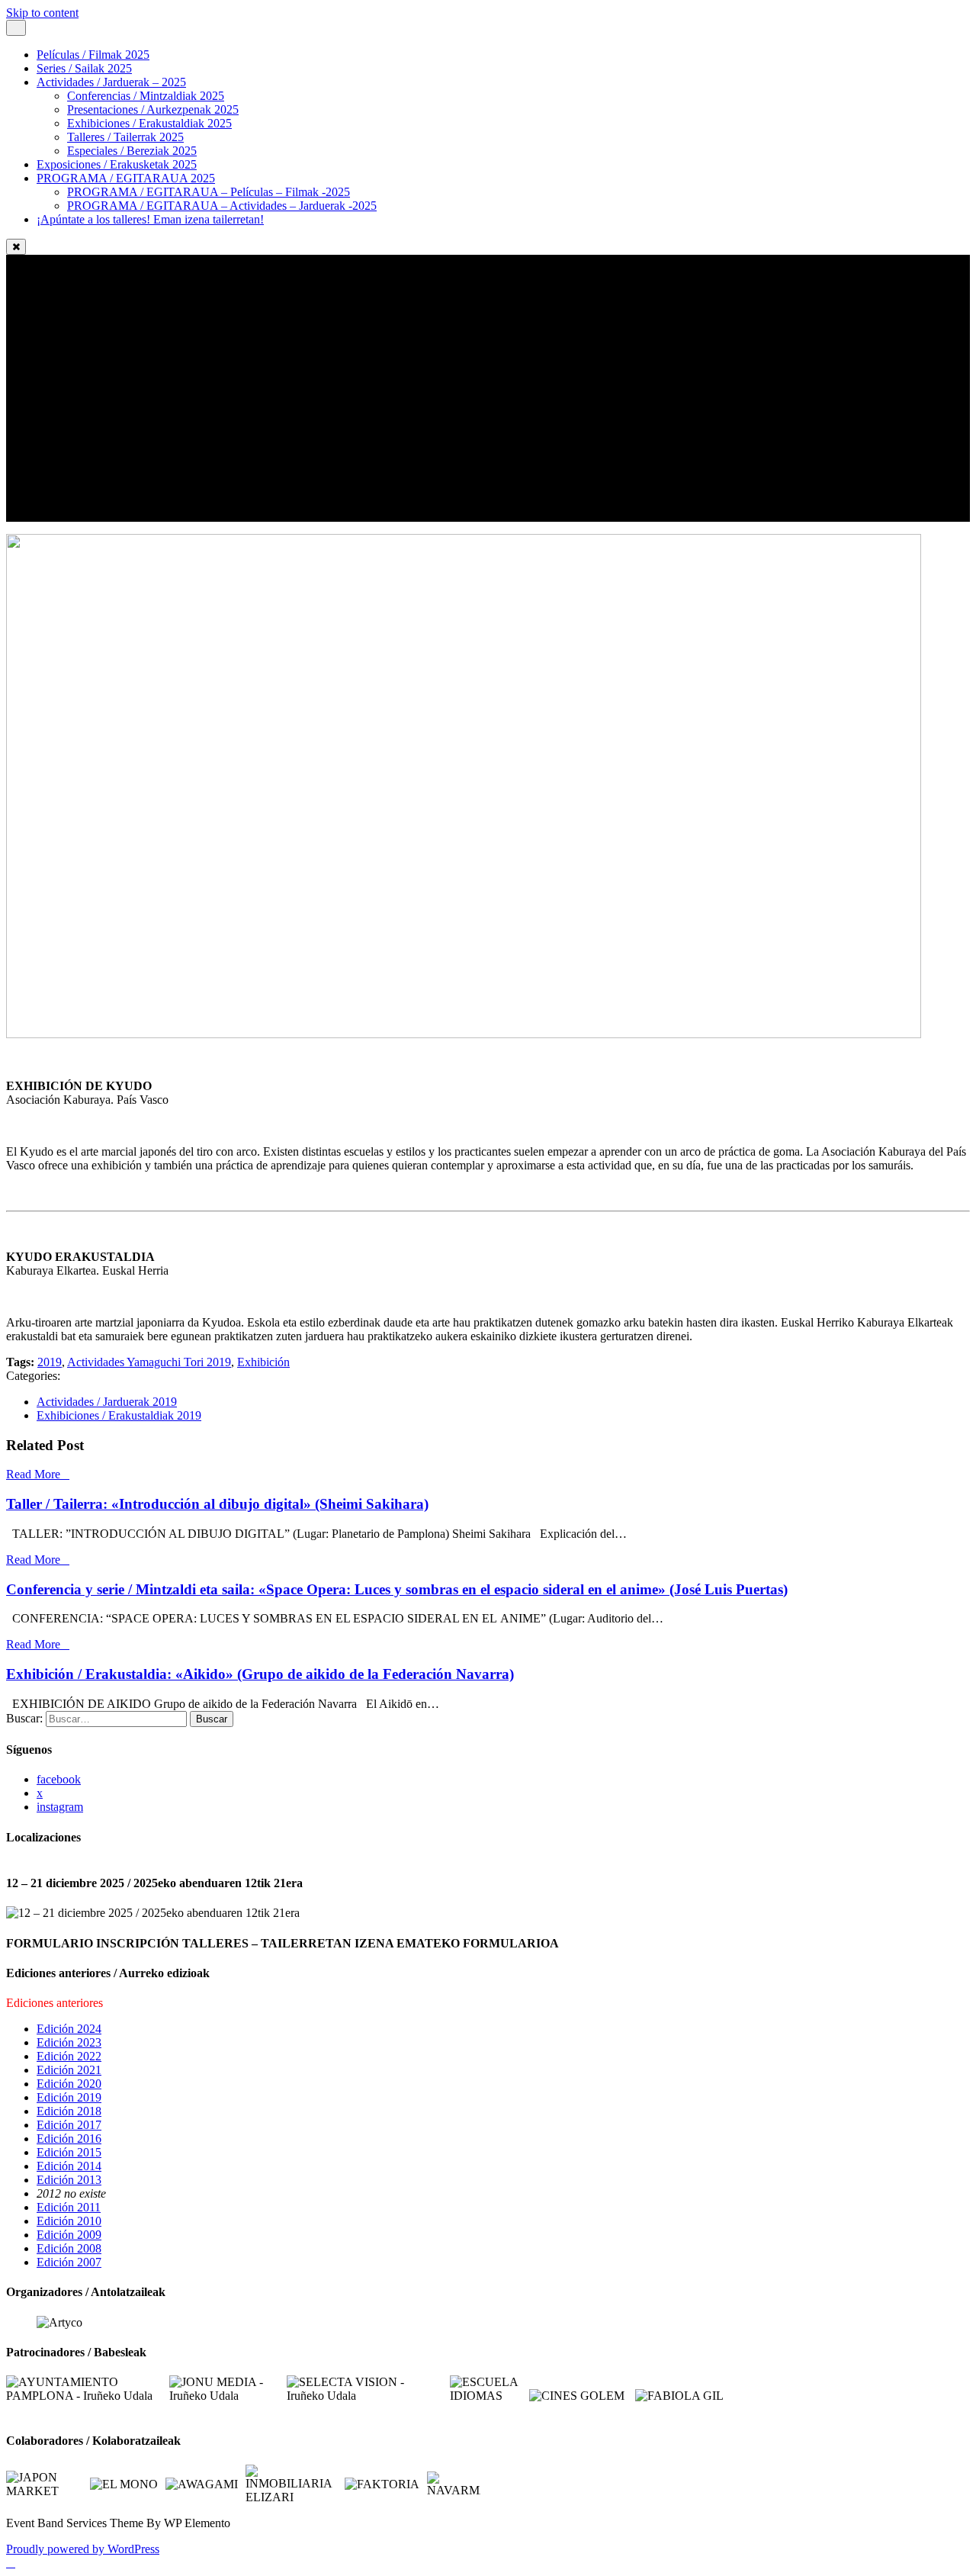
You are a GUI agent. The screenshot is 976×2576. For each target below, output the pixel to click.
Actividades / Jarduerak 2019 (107, 1402)
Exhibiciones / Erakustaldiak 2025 (149, 123)
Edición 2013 (69, 2180)
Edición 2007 (69, 2262)
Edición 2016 (69, 2139)
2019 (50, 1362)
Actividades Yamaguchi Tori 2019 (149, 1362)
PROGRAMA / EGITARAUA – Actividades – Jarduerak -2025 (222, 206)
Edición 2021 (69, 2070)
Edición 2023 (69, 2042)
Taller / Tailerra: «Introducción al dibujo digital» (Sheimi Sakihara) (217, 1504)
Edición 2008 (69, 2248)
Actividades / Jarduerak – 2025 (111, 82)
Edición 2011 (69, 2207)
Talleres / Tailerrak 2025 (125, 137)
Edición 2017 (69, 2125)
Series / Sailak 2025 (84, 68)
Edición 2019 (69, 2097)
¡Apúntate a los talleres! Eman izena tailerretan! (150, 219)
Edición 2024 (69, 2029)
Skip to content (42, 13)
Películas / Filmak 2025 (93, 55)
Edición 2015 (69, 2152)
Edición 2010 (69, 2221)
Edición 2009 (69, 2235)
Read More (33, 1474)
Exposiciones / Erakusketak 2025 (117, 164)
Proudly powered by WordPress (83, 2549)
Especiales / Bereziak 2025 (132, 151)
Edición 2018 (69, 2111)
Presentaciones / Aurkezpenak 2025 (153, 109)
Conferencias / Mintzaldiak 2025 (146, 96)
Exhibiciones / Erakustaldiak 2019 (119, 1415)
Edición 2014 (69, 2166)
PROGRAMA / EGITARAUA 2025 (126, 178)
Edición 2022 (69, 2056)
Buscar (212, 1719)
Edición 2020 (69, 2084)
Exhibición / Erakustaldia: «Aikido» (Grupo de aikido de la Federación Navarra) (260, 1674)
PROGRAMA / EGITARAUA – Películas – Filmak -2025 (209, 192)
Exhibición (263, 1362)
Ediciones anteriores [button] (55, 2003)
